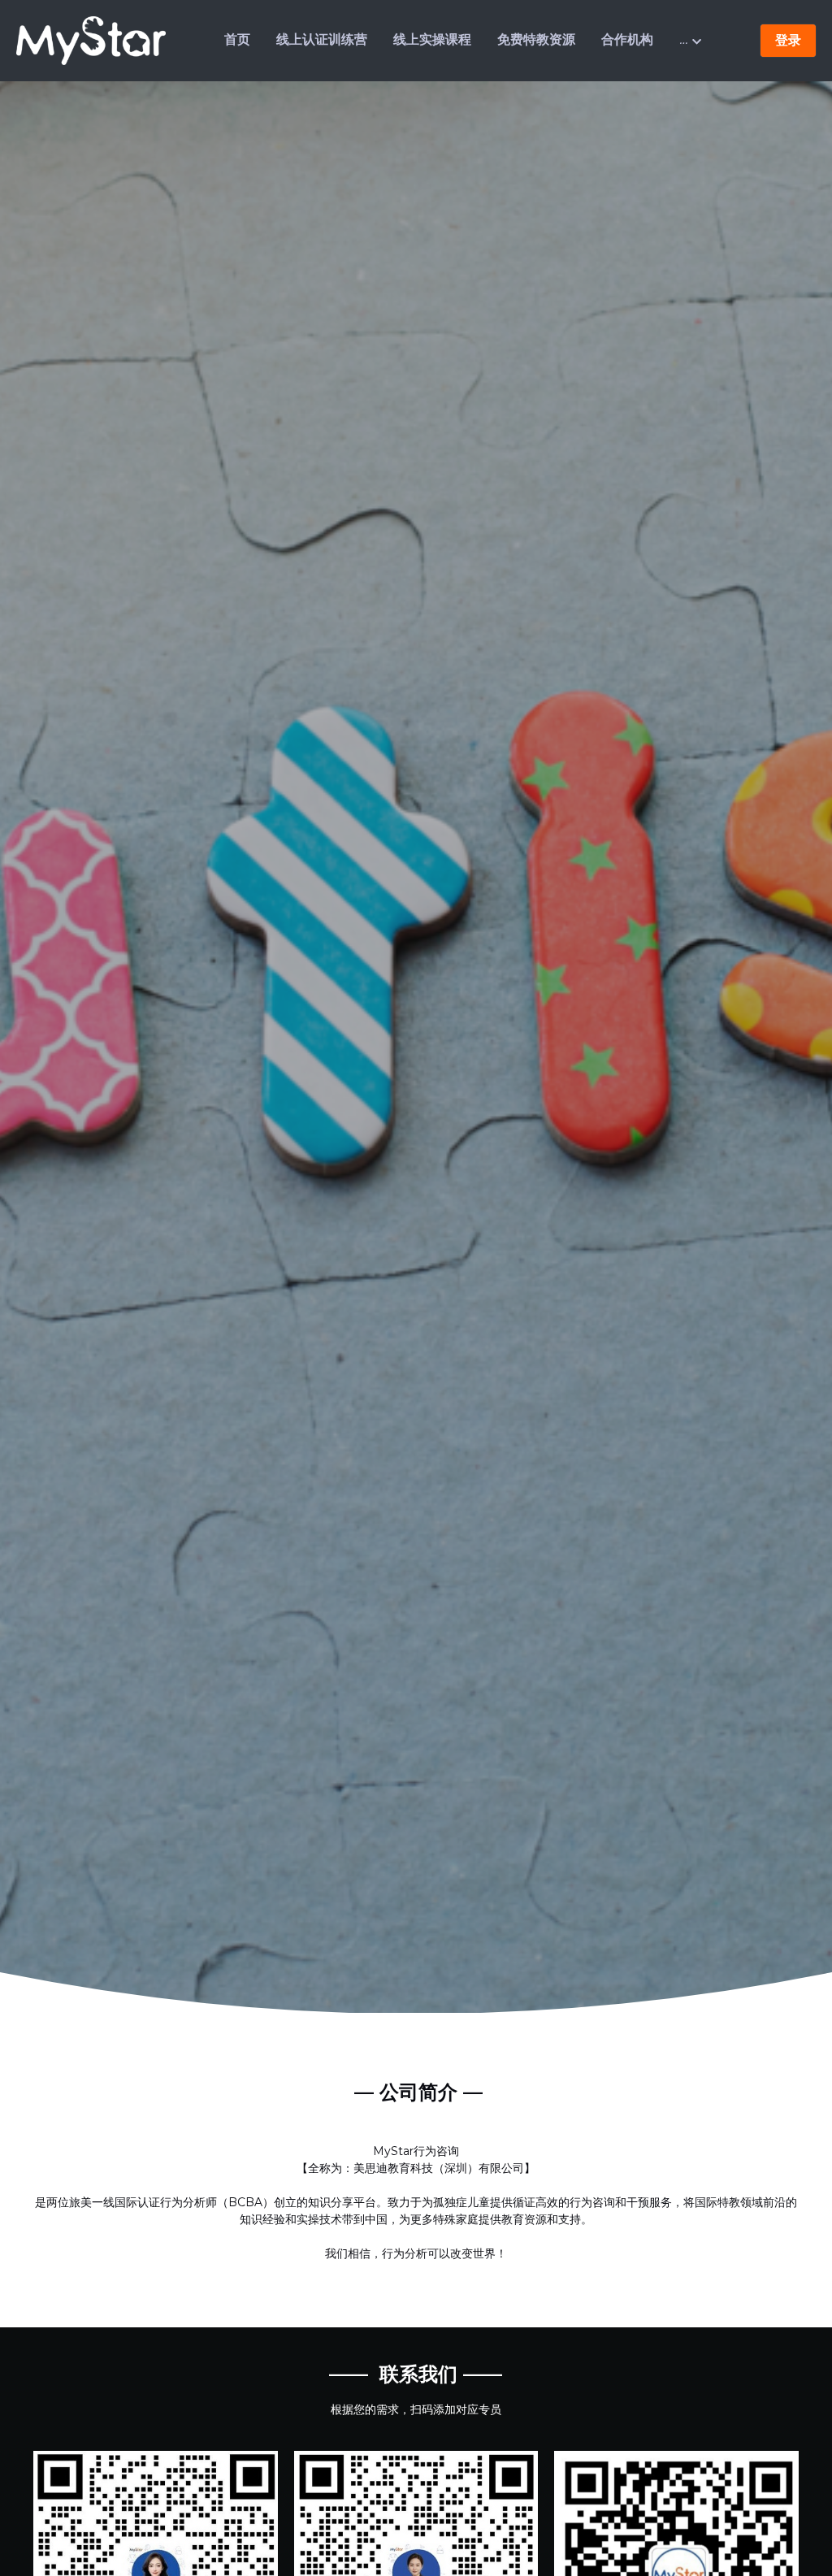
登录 (788, 40)
